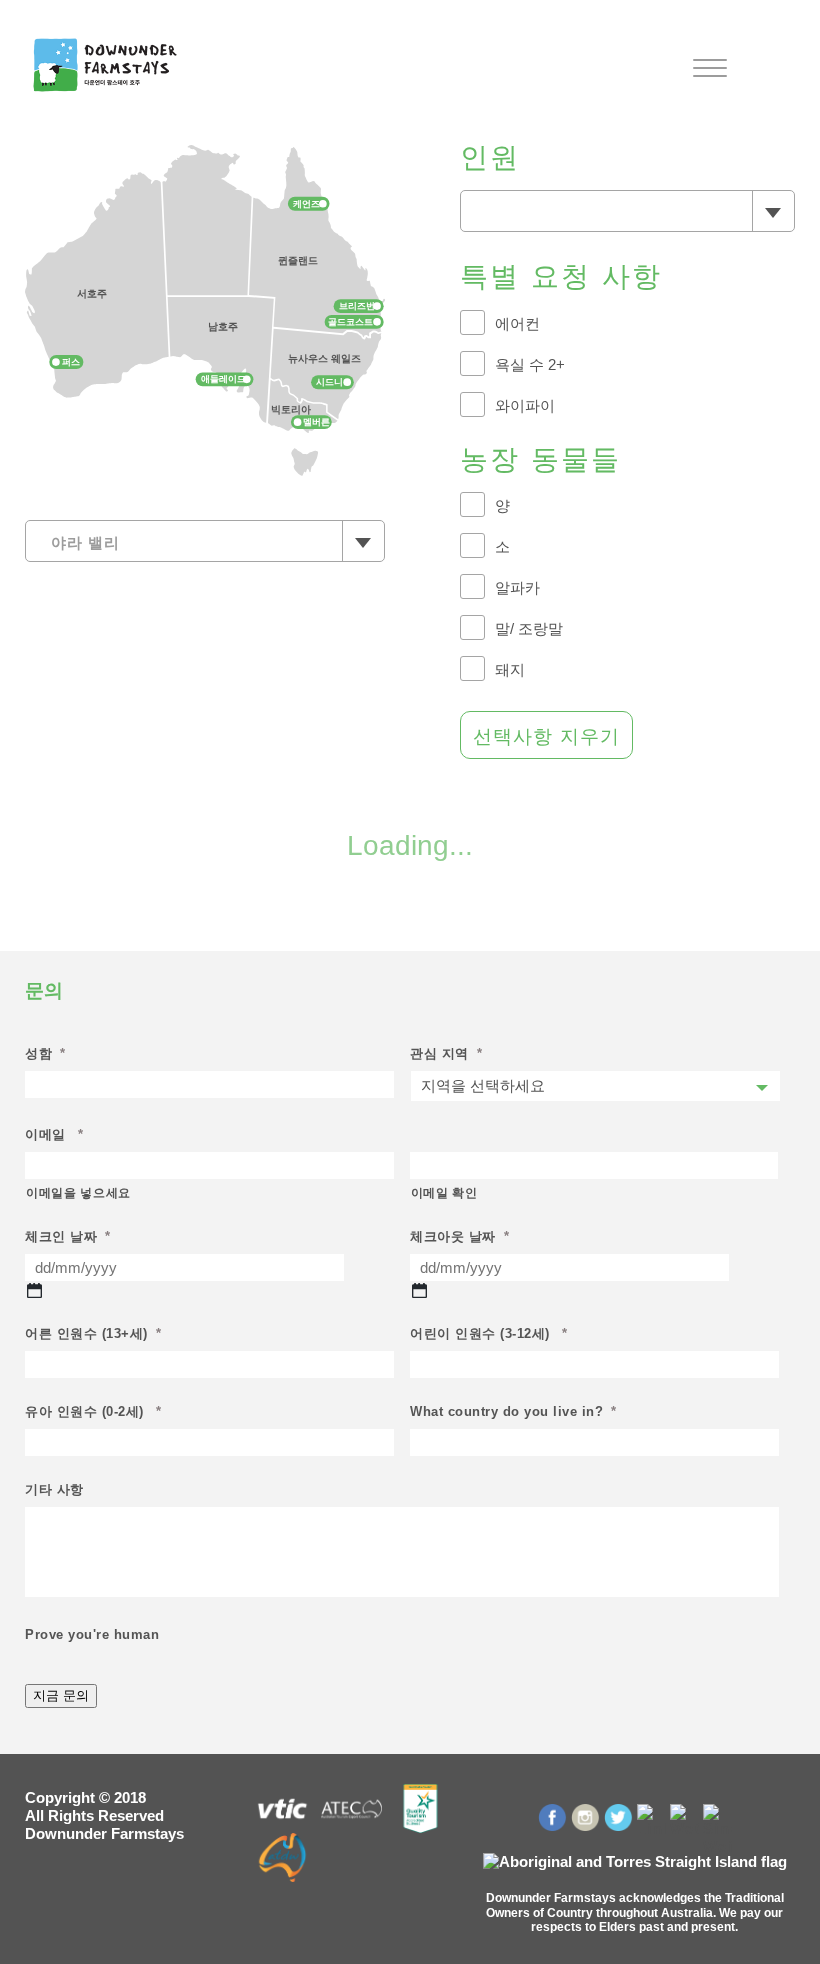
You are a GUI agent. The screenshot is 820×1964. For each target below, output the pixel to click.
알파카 (517, 587)
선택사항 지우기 (546, 736)
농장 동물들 (541, 459)
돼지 (510, 669)
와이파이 (525, 405)
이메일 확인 (444, 1193)
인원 (490, 157)
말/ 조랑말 (529, 628)
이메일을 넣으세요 (78, 1193)
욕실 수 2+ (530, 364)
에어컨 (517, 323)
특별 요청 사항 (561, 276)
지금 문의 (61, 1695)
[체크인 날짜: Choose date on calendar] (34, 1290)
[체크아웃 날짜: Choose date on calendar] (419, 1290)
